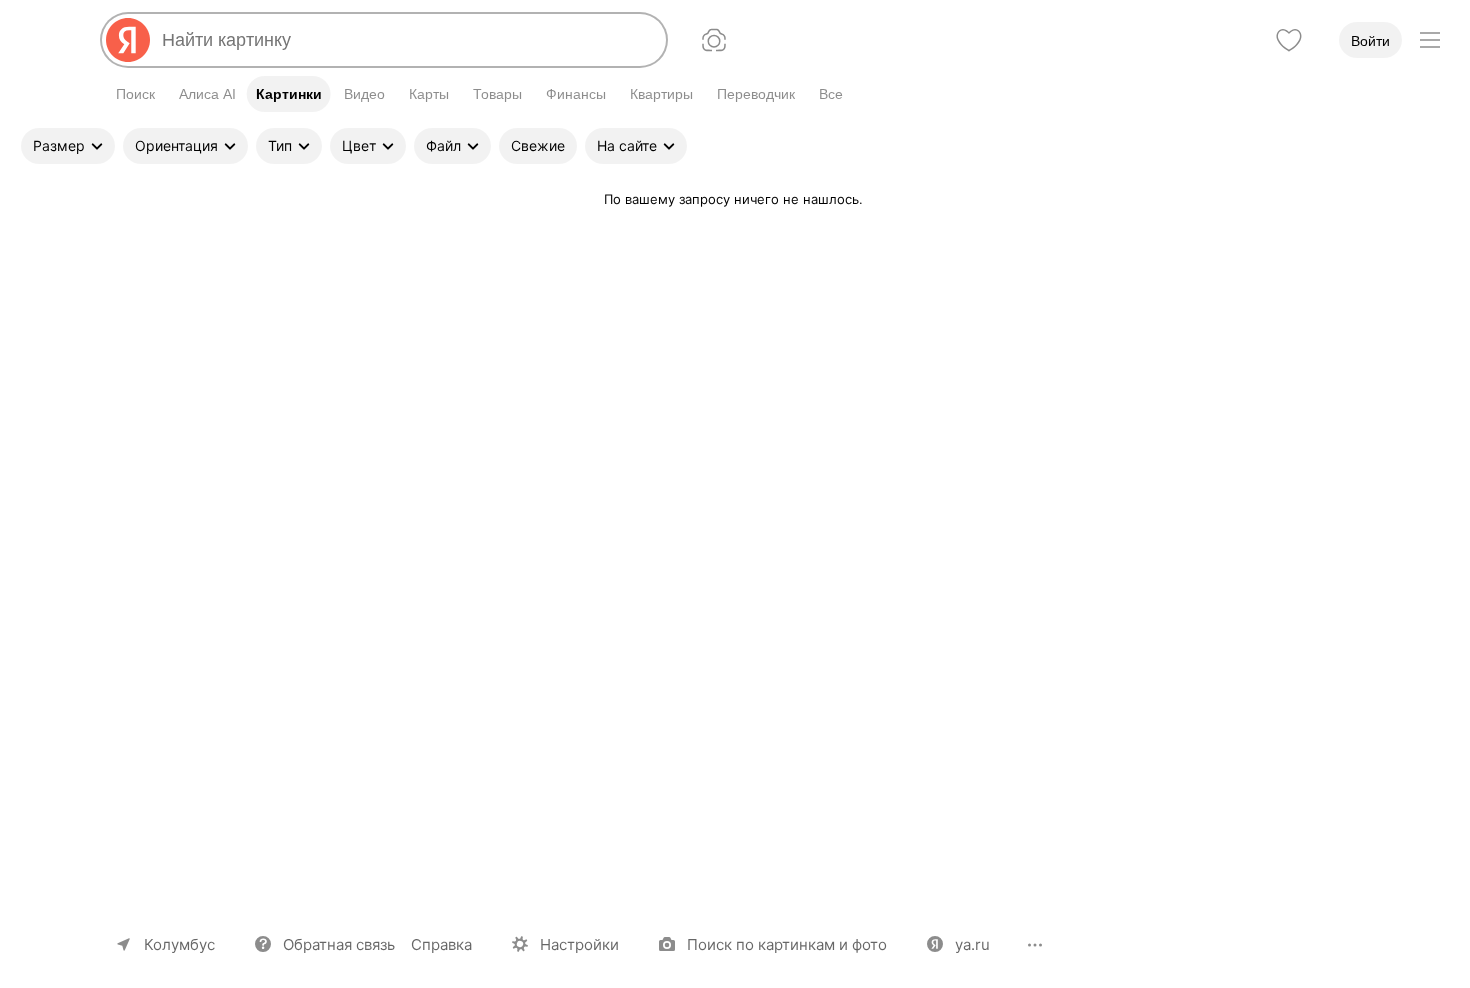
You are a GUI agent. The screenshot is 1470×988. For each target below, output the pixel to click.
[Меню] (1430, 40)
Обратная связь (339, 944)
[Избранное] (1289, 40)
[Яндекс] (128, 40)
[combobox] (406, 40)
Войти (1370, 41)
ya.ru (972, 944)
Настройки (579, 944)
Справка (441, 944)
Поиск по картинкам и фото (787, 944)
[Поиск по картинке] (714, 40)
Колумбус (179, 944)
